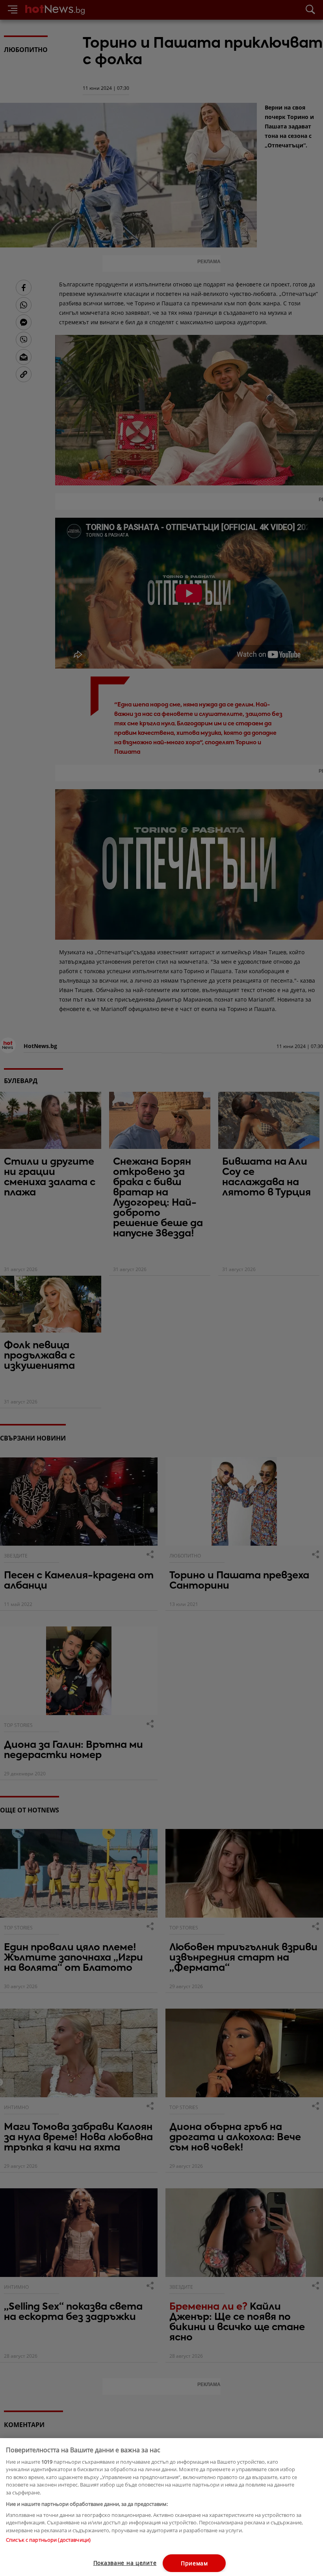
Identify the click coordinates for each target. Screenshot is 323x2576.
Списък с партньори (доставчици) (48, 2540)
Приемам (194, 2563)
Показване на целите (125, 2563)
